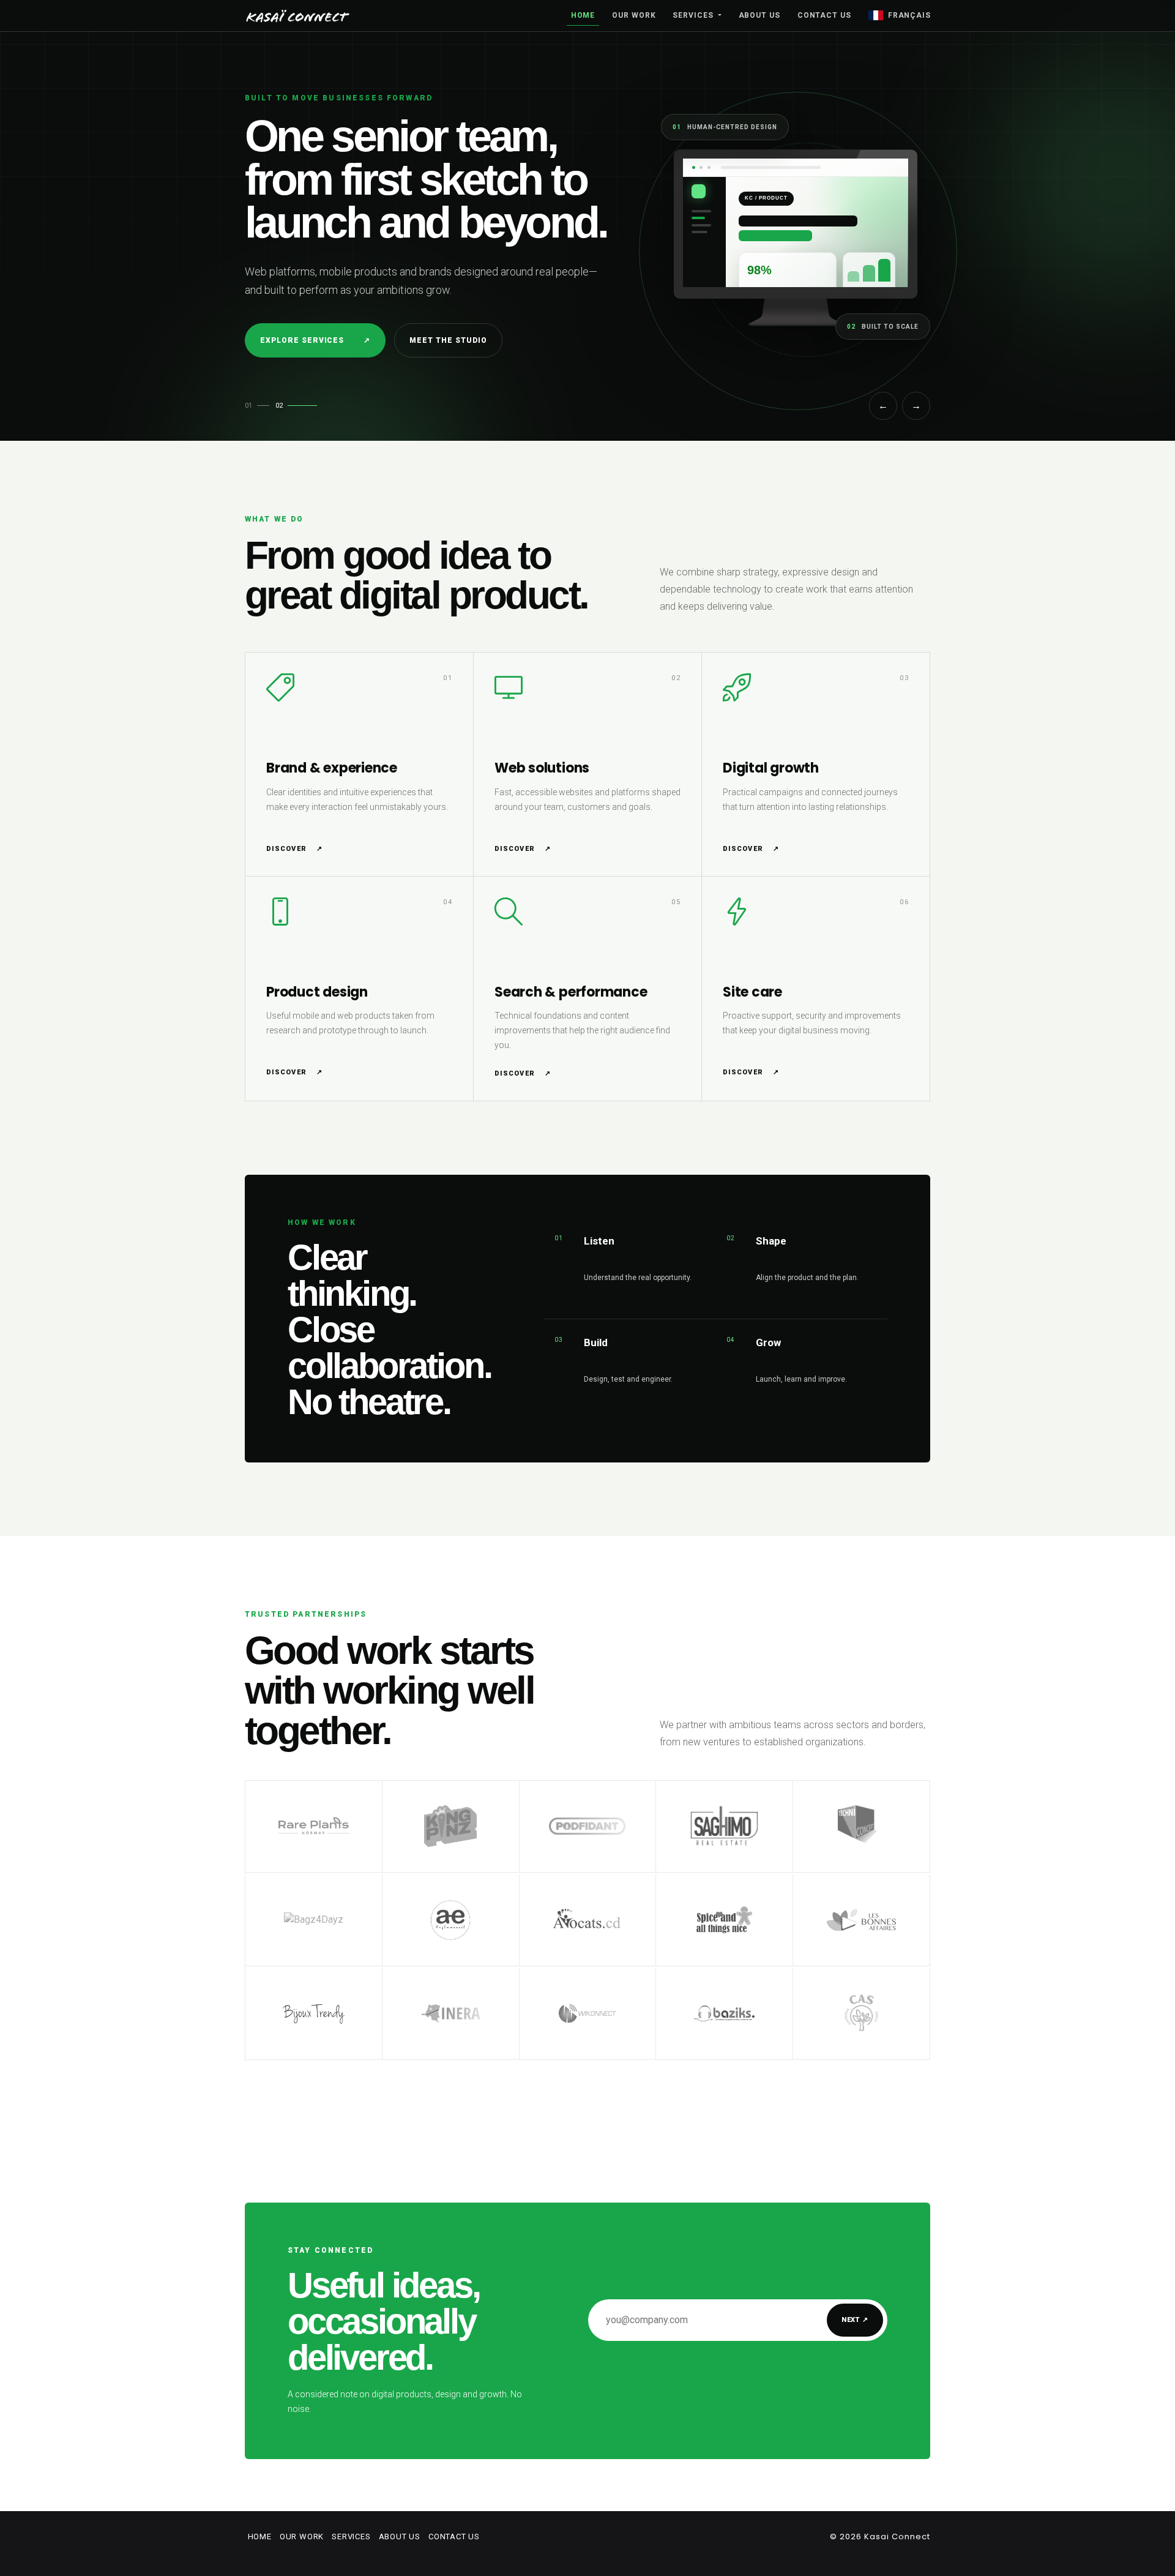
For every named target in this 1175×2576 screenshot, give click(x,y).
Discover (294, 849)
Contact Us (824, 15)
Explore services (315, 340)
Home (583, 15)
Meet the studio (448, 340)
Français (909, 15)
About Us (759, 15)
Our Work (634, 15)
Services (694, 15)
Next (855, 2320)
